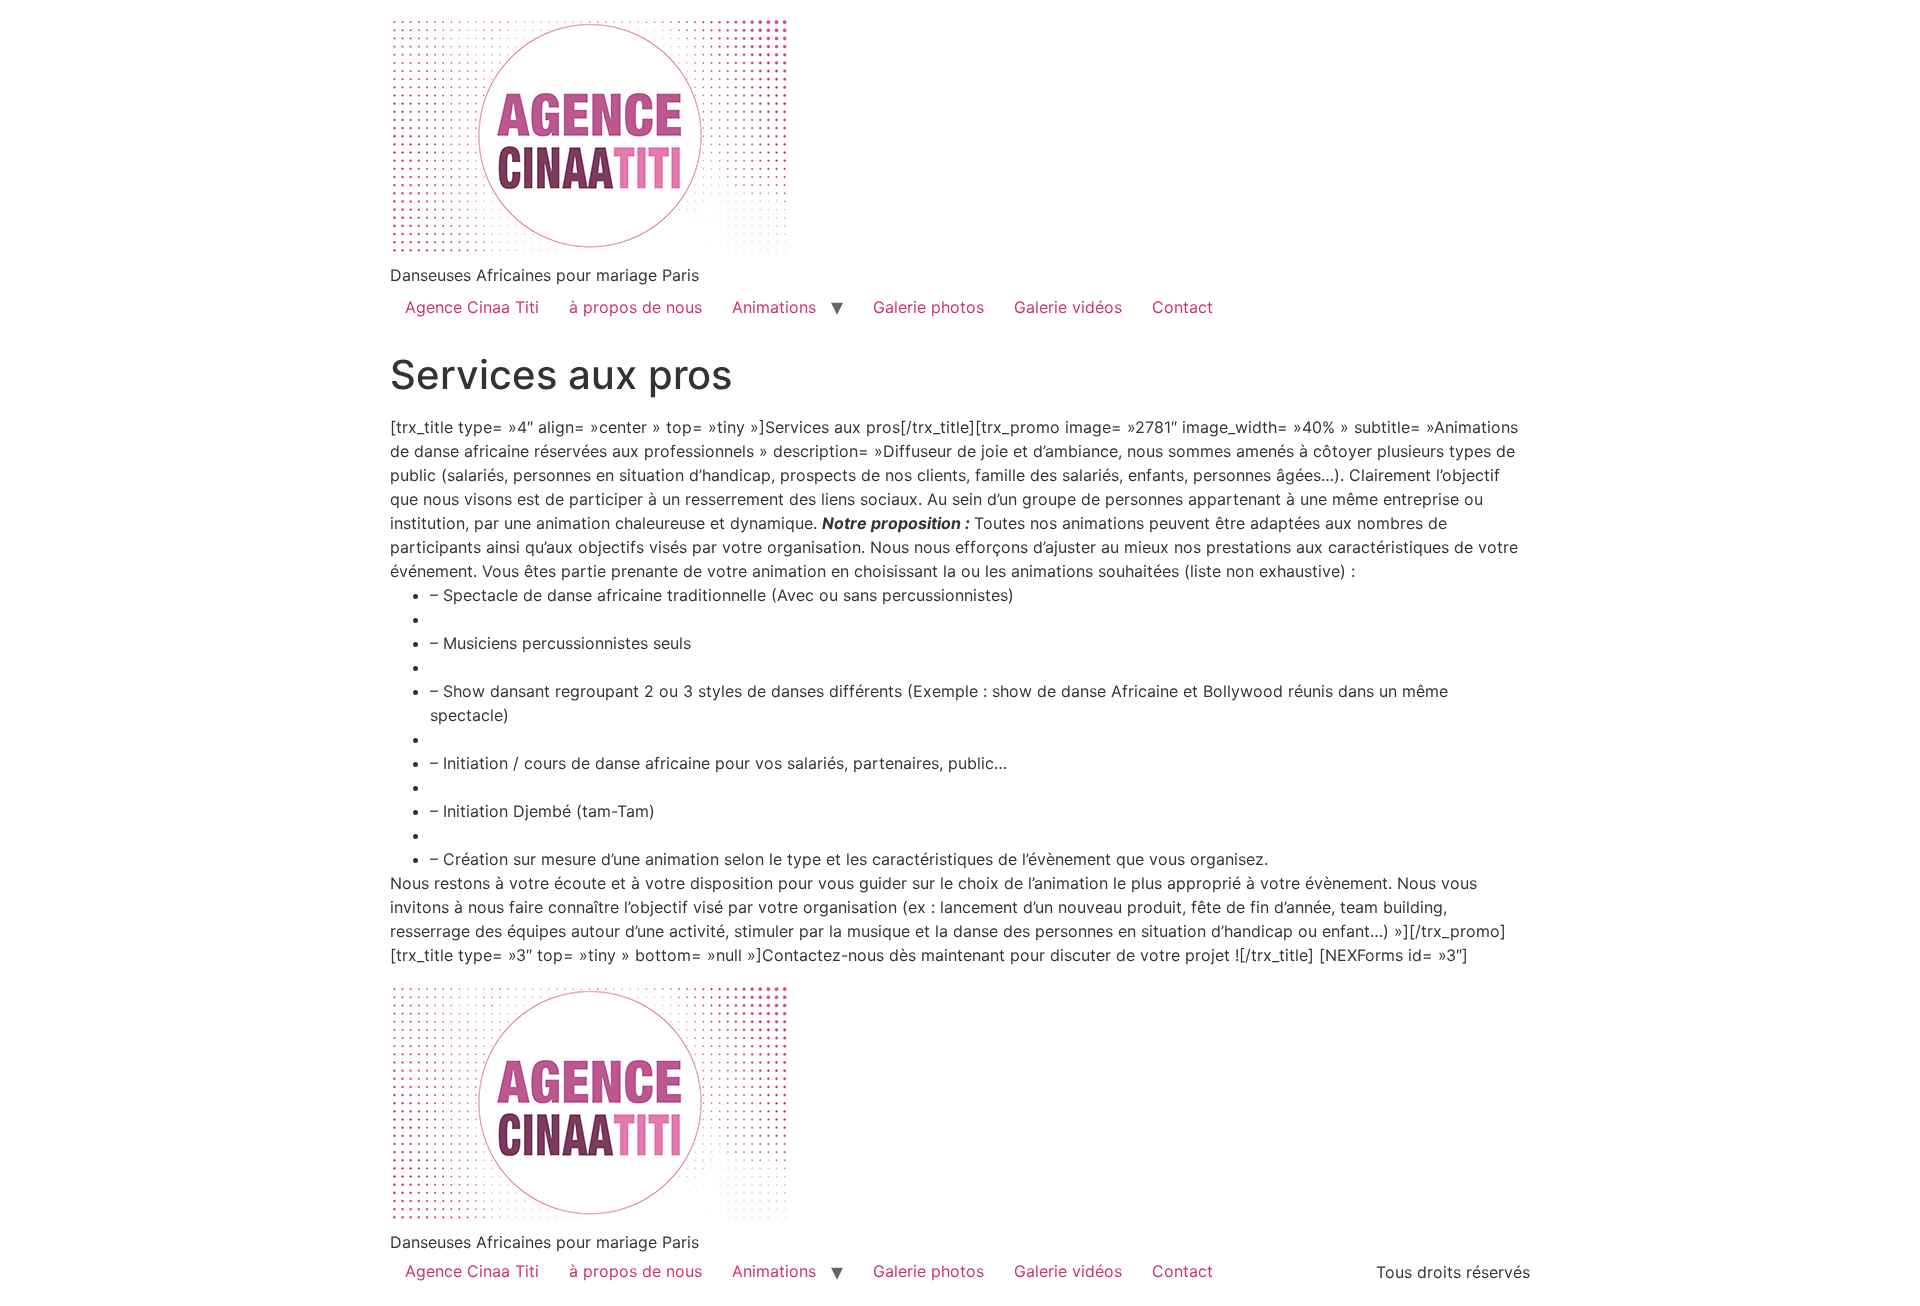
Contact (1182, 307)
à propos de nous (635, 307)
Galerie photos (928, 307)
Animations (774, 307)
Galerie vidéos (1068, 307)
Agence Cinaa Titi (472, 307)
